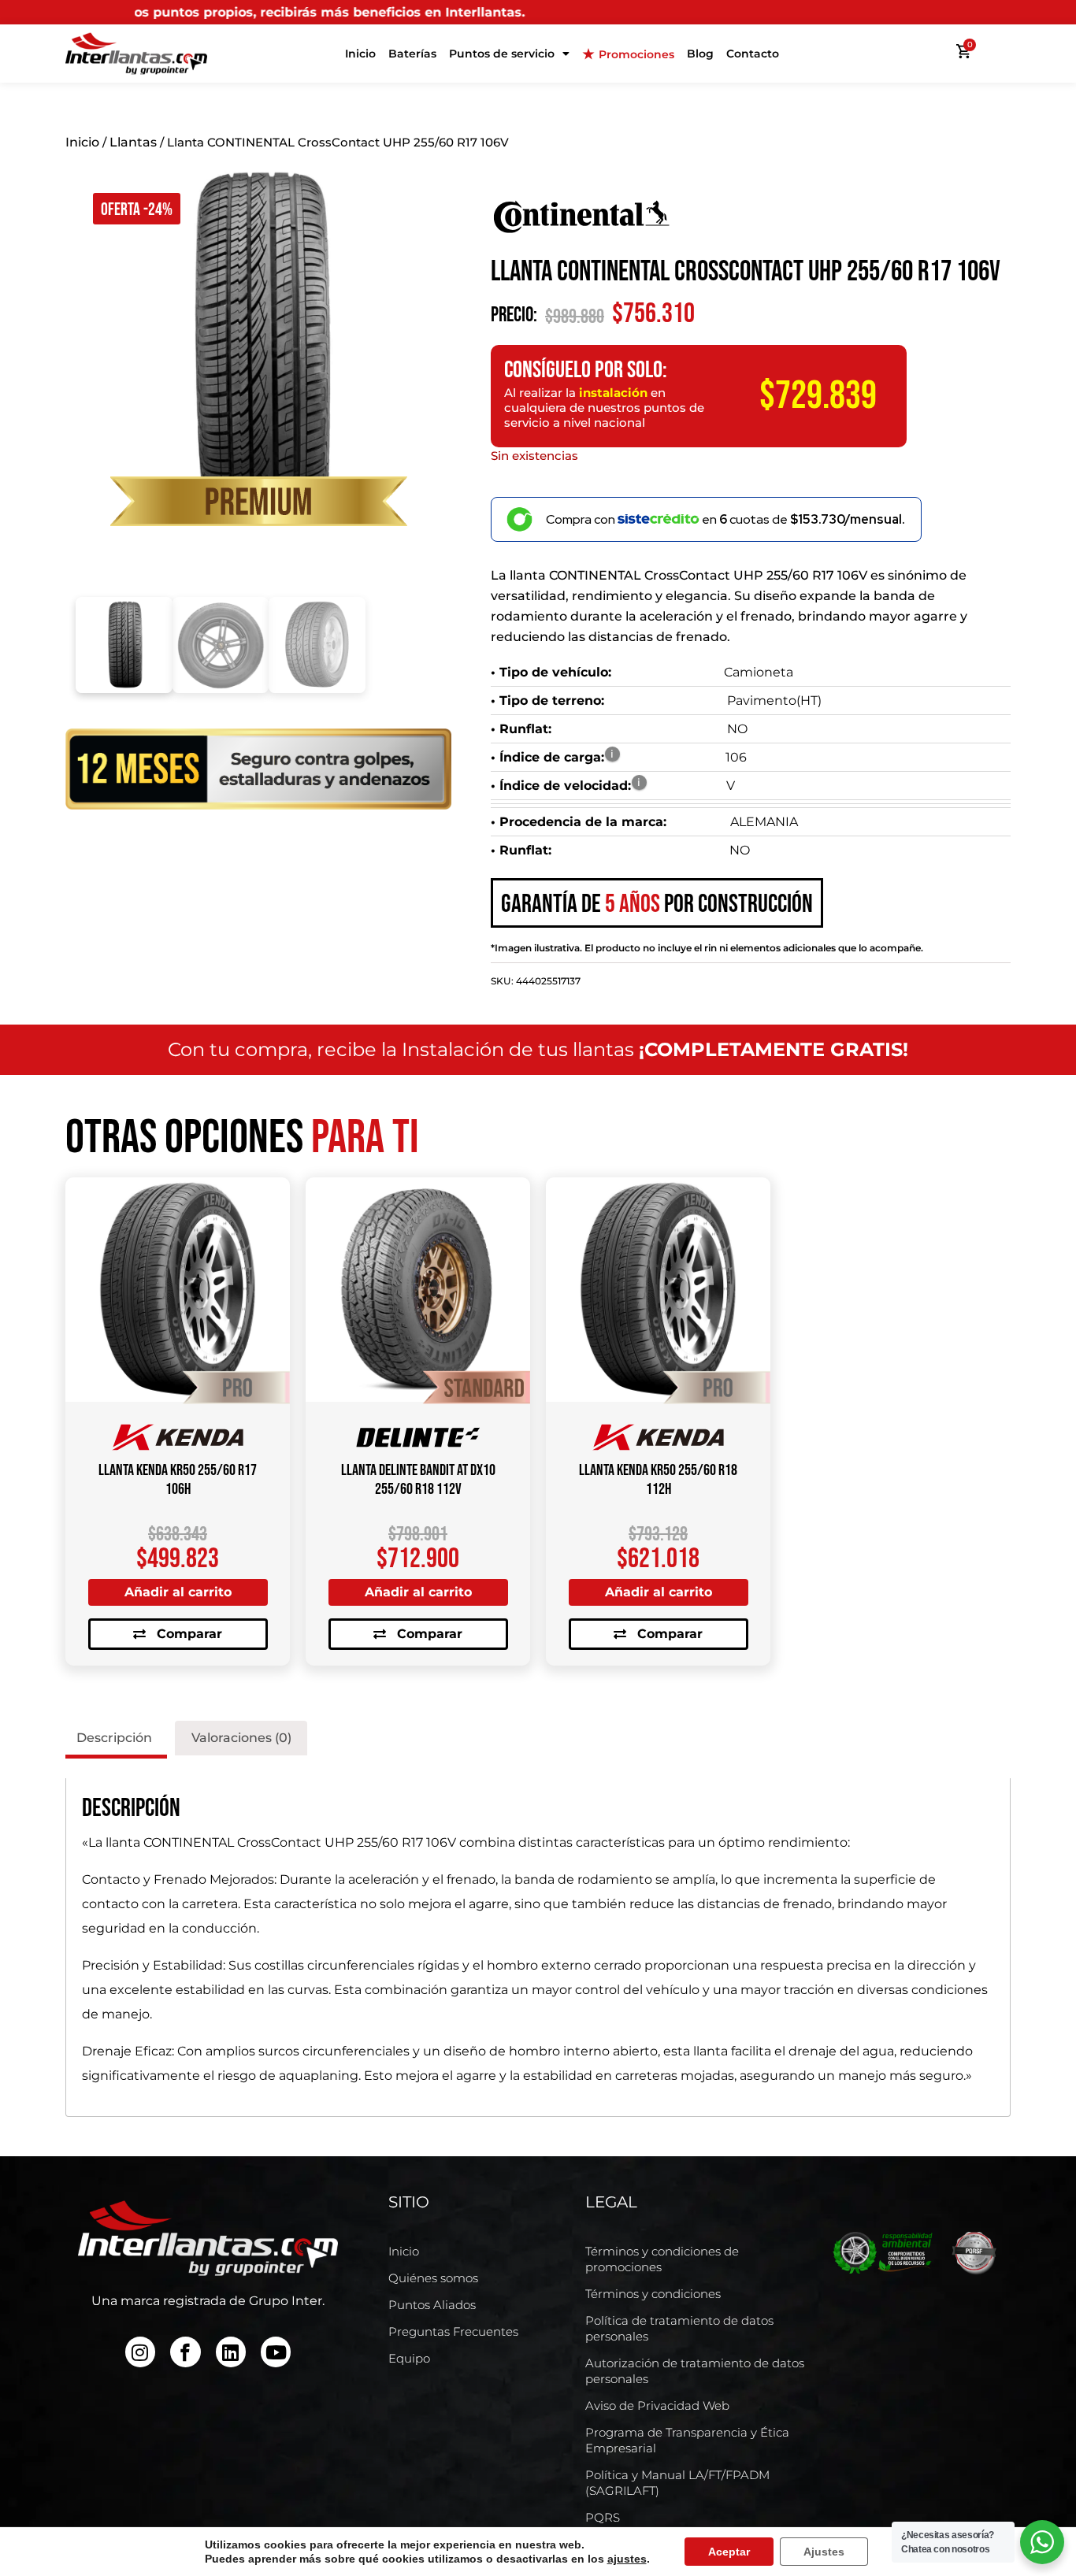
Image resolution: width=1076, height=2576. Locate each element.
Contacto (753, 54)
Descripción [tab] (114, 1738)
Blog (700, 54)
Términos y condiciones (653, 2294)
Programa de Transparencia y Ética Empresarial (687, 2440)
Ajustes (824, 2552)
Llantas (133, 142)
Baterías (412, 54)
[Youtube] (276, 2352)
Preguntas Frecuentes (453, 2331)
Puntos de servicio (502, 54)
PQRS (603, 2517)
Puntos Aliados (432, 2305)
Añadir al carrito (178, 1592)
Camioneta (759, 672)
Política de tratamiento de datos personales (679, 2328)
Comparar (189, 1634)
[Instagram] (140, 2352)
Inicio (360, 54)
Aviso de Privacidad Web (657, 2406)
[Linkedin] (231, 2352)
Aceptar (729, 2552)
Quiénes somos (433, 2278)
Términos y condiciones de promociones (662, 2259)
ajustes (627, 2559)
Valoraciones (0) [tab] (241, 1738)
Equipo (409, 2358)
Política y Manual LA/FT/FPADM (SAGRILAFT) (677, 2483)
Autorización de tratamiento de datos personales (695, 2371)
